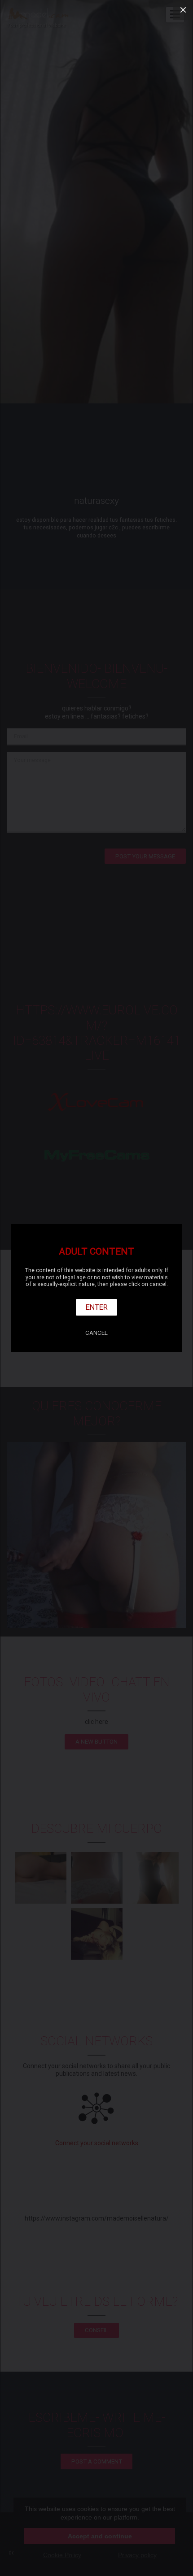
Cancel (96, 1333)
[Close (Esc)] (183, 10)
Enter (97, 1307)
